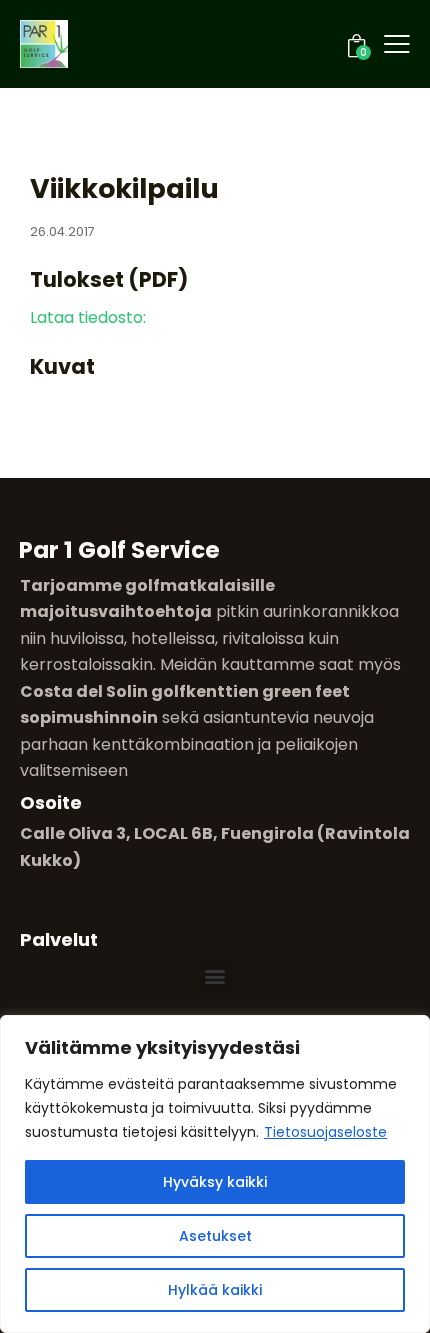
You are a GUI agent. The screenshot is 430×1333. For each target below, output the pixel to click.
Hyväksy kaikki (215, 1182)
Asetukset (215, 1236)
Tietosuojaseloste (325, 1132)
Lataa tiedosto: (88, 317)
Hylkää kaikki (215, 1290)
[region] (215, 1174)
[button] (215, 975)
